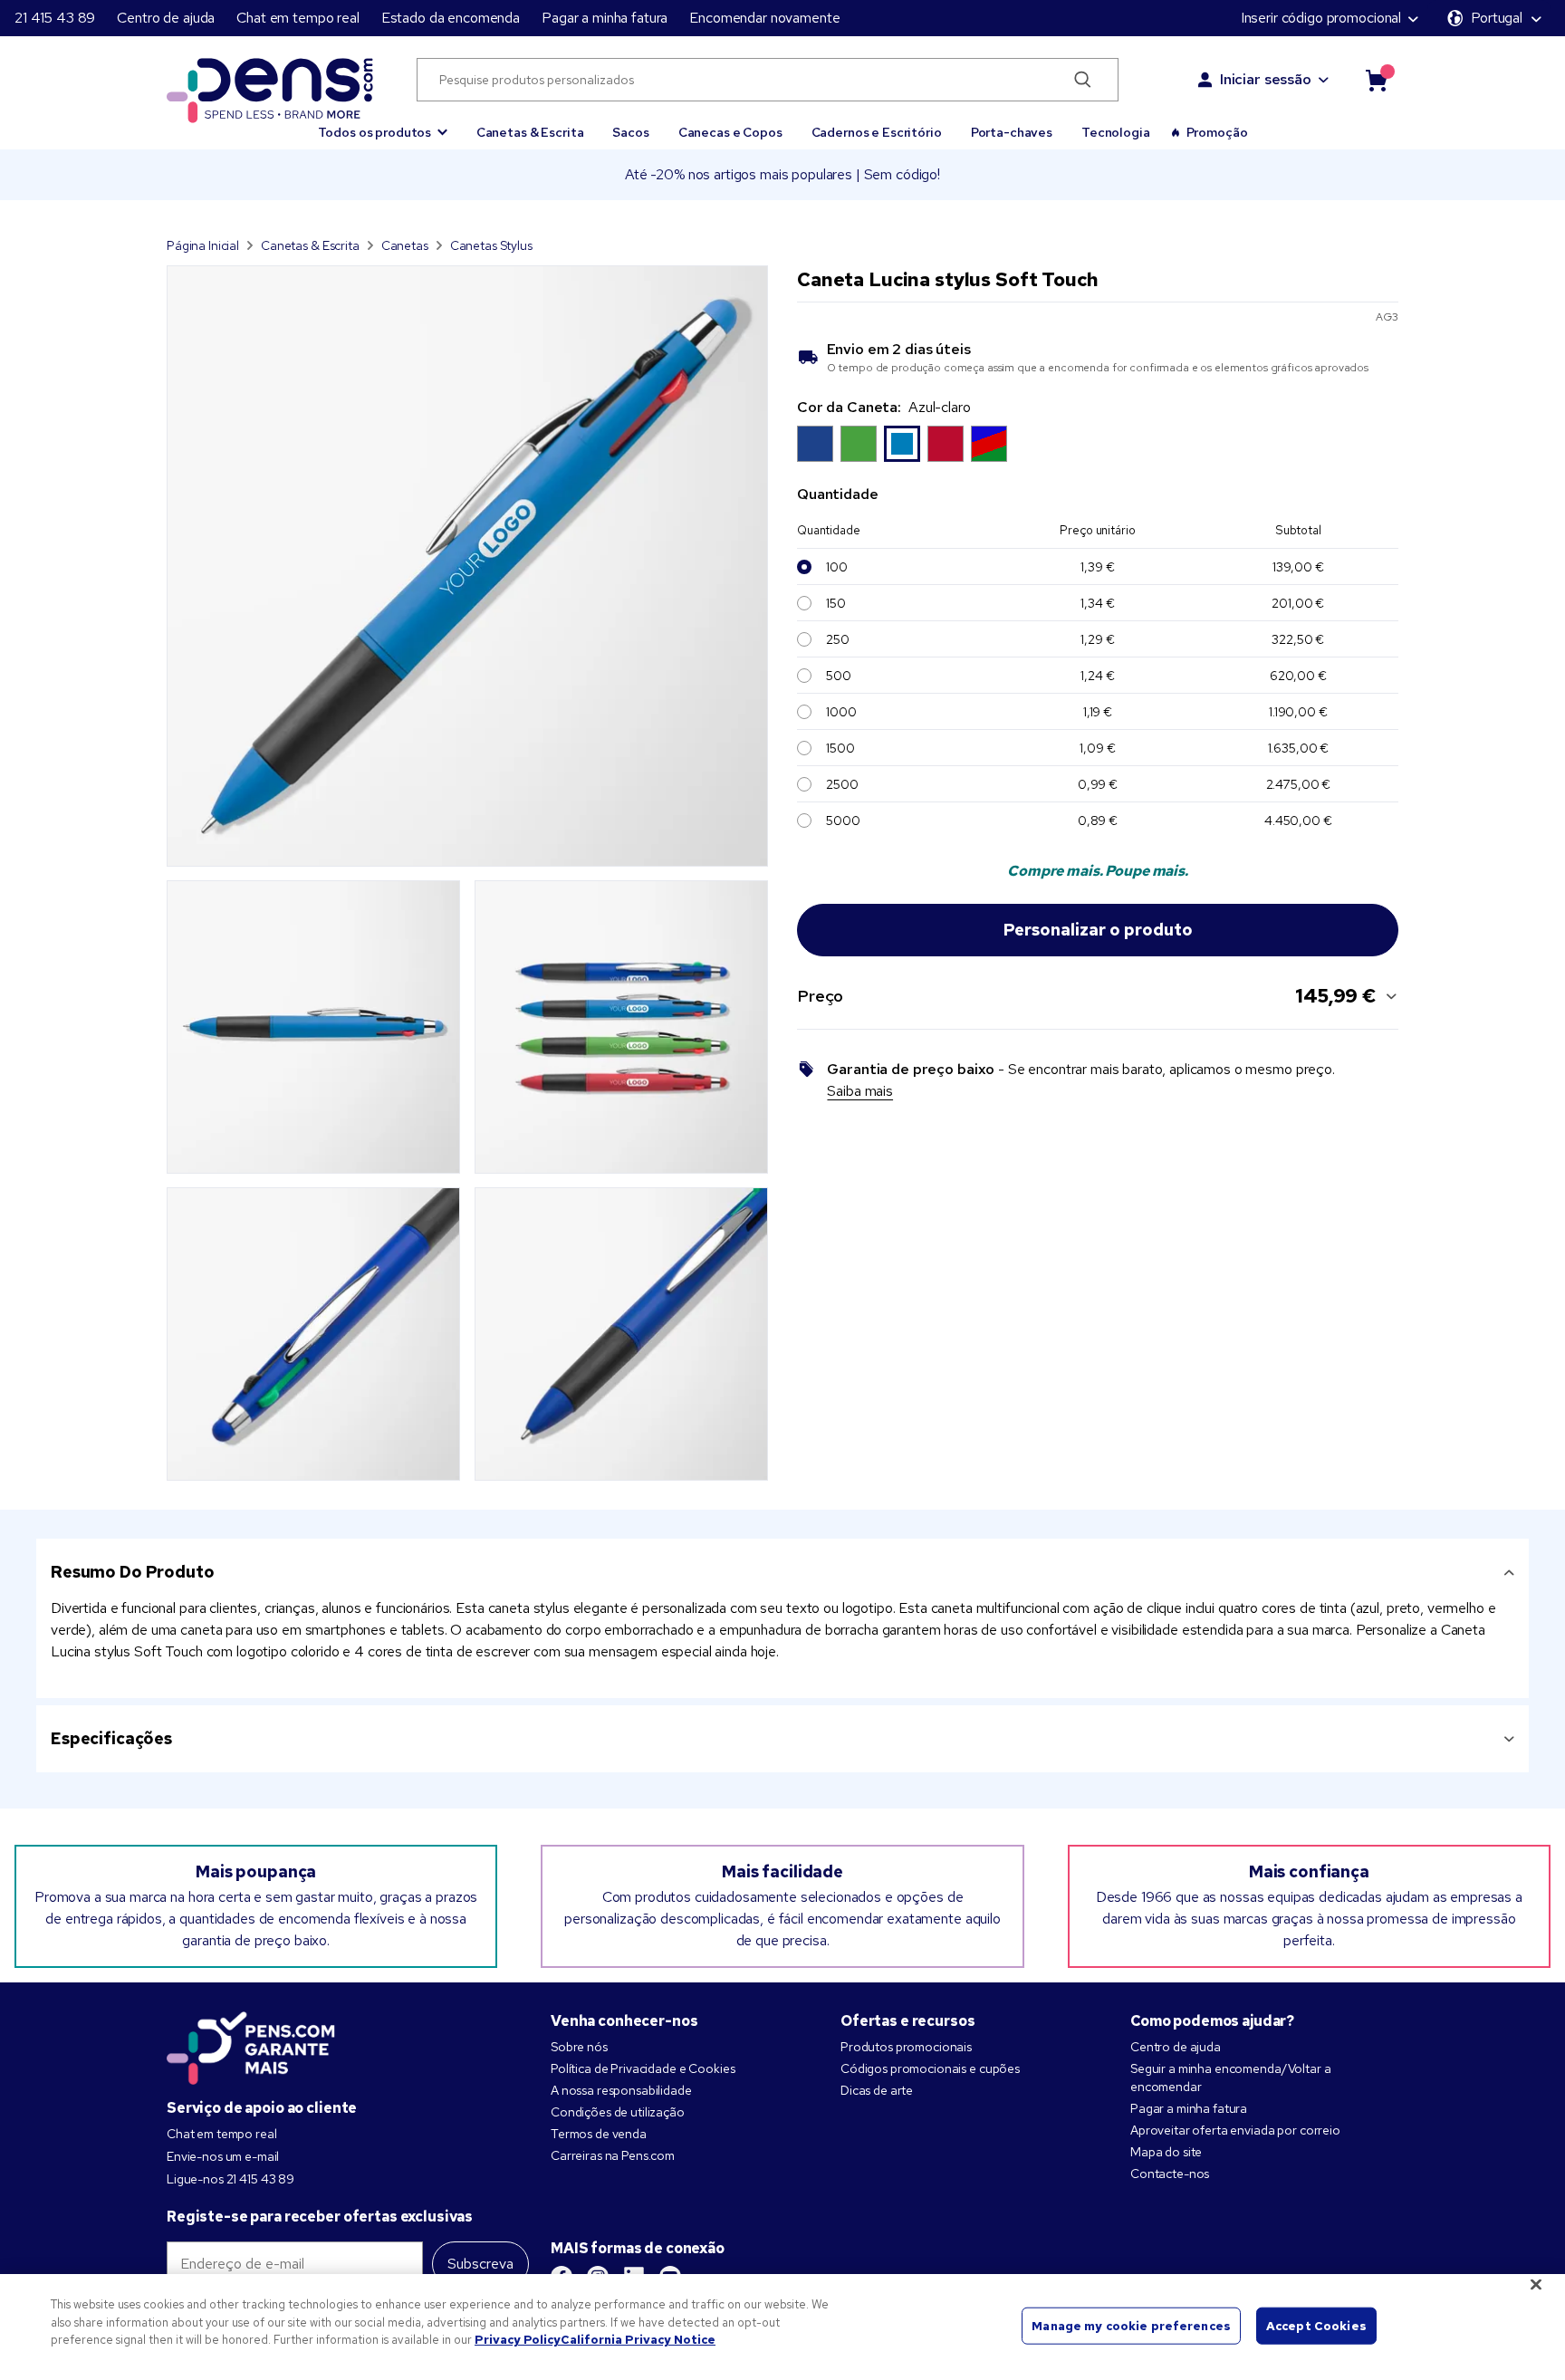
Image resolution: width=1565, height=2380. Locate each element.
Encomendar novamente (764, 18)
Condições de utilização (618, 2112)
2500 (842, 784)
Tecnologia (1116, 132)
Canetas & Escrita (530, 132)
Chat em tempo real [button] (298, 18)
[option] (815, 444)
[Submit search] (1083, 80)
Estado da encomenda (451, 18)
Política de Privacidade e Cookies (643, 2068)
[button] (383, 124)
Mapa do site (1166, 2152)
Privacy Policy (518, 2340)
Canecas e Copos (730, 132)
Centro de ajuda (166, 18)
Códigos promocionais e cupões (930, 2068)
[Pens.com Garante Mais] (251, 2044)
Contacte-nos (1170, 2174)
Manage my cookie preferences (1131, 2325)
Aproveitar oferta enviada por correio (1235, 2130)
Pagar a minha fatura (605, 18)
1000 (841, 712)
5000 (843, 821)
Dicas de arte (877, 2090)
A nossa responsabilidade (621, 2090)
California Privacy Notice (638, 2340)
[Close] (1536, 2285)
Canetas (405, 245)
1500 (840, 748)
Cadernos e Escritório (877, 132)
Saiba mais (860, 1091)
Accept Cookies (1316, 2325)
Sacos (630, 132)
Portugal (1497, 18)
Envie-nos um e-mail (223, 2156)
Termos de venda (599, 2134)
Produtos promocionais (906, 2047)
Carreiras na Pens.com (613, 2155)
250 (838, 639)
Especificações (111, 1738)
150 (836, 603)
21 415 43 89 (55, 18)
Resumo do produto (133, 1572)
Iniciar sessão (1266, 79)
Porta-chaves (1012, 132)
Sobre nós (579, 2047)
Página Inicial (203, 245)
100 (837, 567)
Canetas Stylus (491, 245)
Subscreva (480, 2264)
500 (839, 676)
